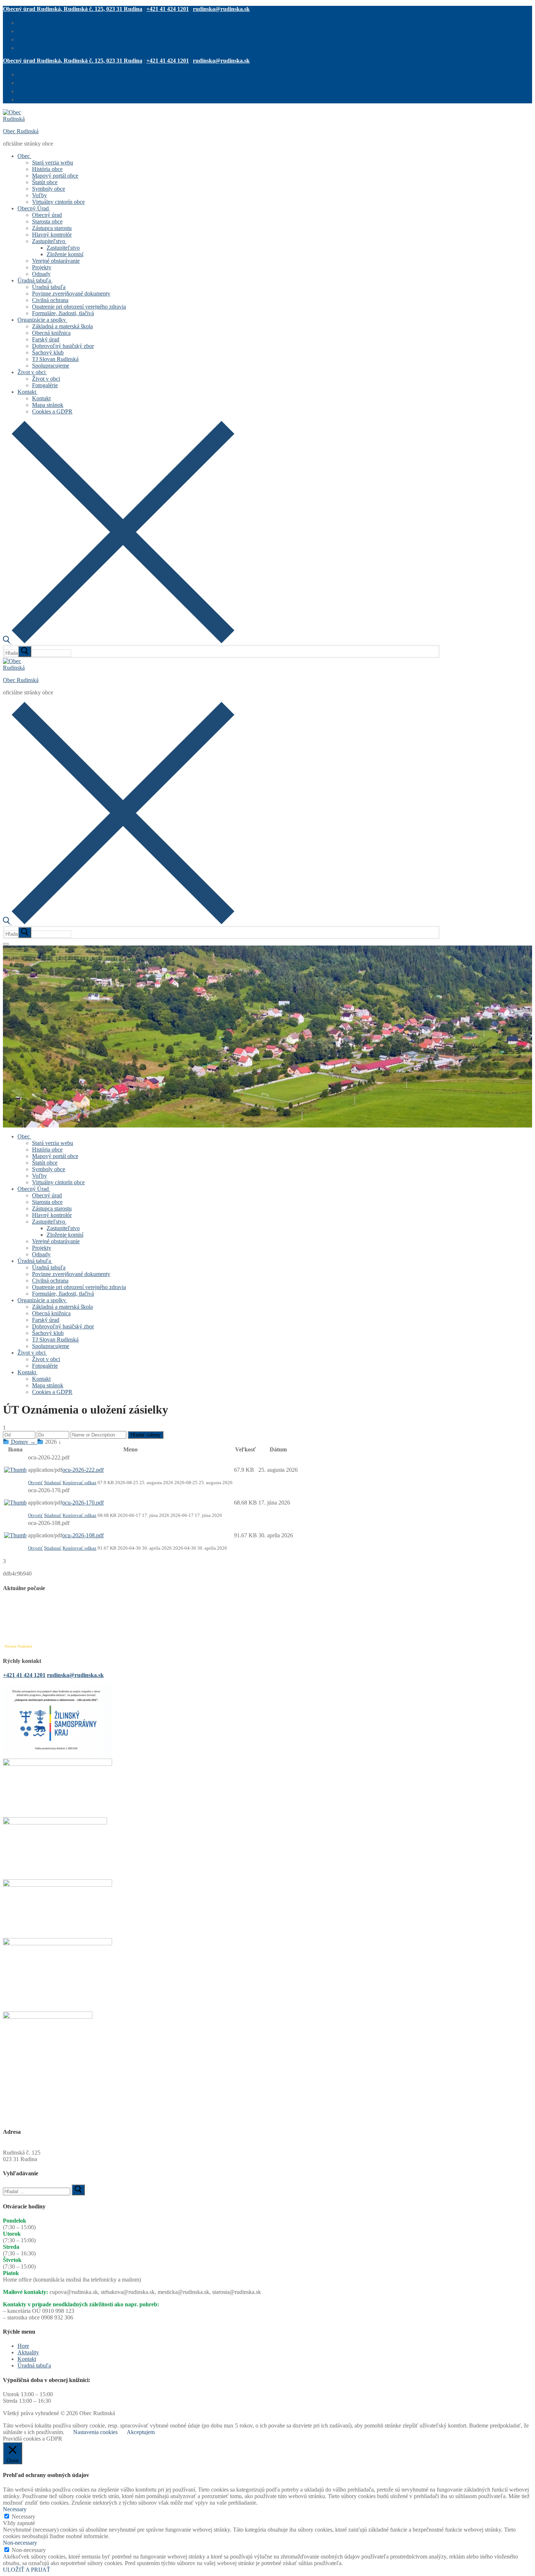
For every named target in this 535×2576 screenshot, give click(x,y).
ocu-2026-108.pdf (83, 1535)
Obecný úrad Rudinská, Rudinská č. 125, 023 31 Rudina (73, 9)
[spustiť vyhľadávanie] (25, 651)
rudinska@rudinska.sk (221, 9)
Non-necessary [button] (20, 2543)
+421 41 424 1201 (168, 9)
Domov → (23, 1442)
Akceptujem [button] (141, 2432)
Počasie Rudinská (18, 1646)
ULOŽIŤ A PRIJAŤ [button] (27, 2570)
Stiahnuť (53, 1483)
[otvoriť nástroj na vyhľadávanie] (119, 641)
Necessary (23, 2516)
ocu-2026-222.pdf (83, 1470)
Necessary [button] (15, 2509)
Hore (23, 2346)
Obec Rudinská (21, 131)
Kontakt (27, 2359)
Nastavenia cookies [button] (95, 2432)
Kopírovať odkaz (80, 1483)
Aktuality (28, 2352)
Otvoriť (35, 1483)
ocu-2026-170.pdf (83, 1503)
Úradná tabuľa (34, 2365)
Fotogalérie (16, 949)
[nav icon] (6, 944)
